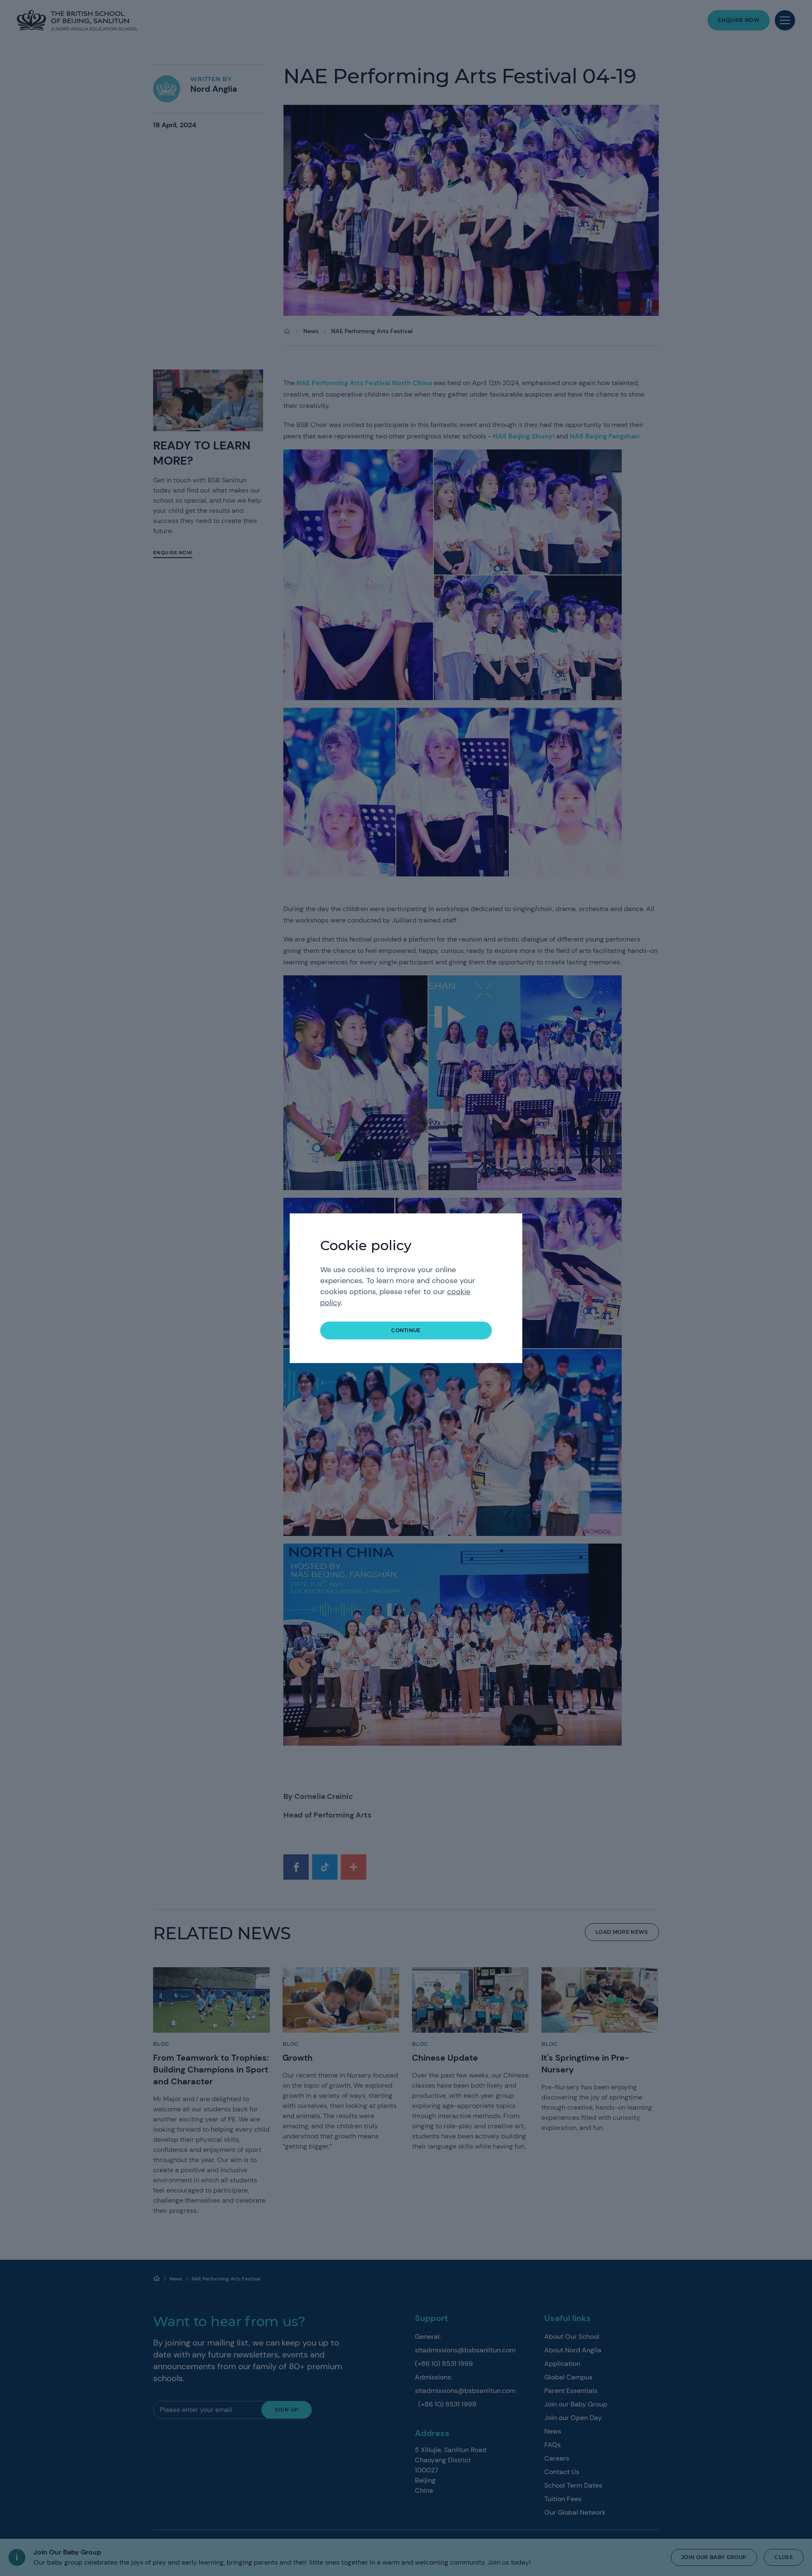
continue (406, 1330)
